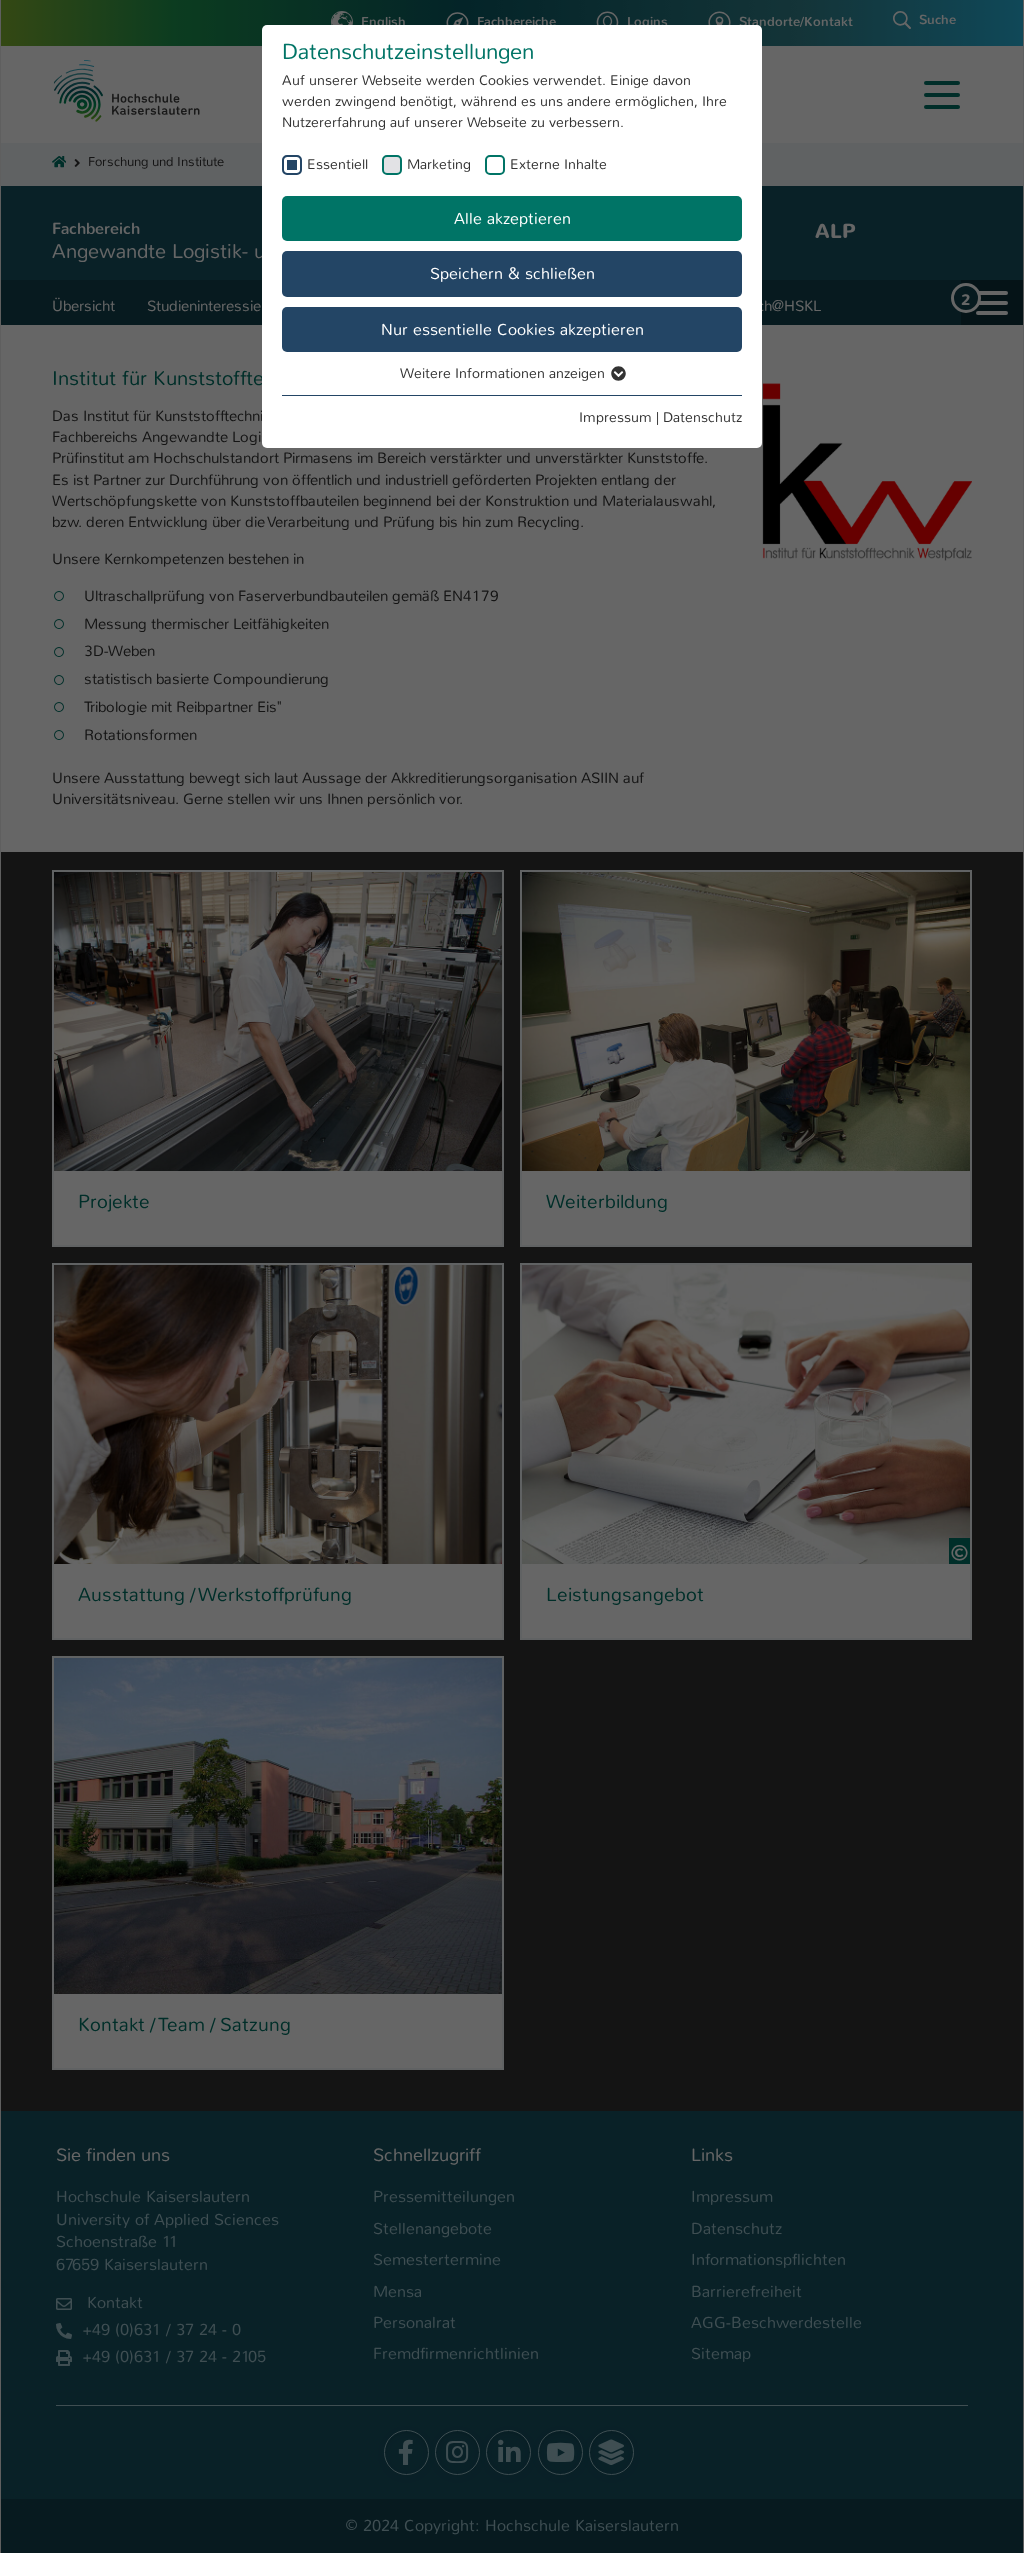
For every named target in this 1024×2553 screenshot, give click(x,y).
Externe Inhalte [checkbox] (558, 164)
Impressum (615, 417)
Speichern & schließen (512, 273)
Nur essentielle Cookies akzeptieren (512, 329)
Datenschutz (702, 417)
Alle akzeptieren (512, 218)
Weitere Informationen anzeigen (504, 373)
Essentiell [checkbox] (337, 164)
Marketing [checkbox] (439, 164)
